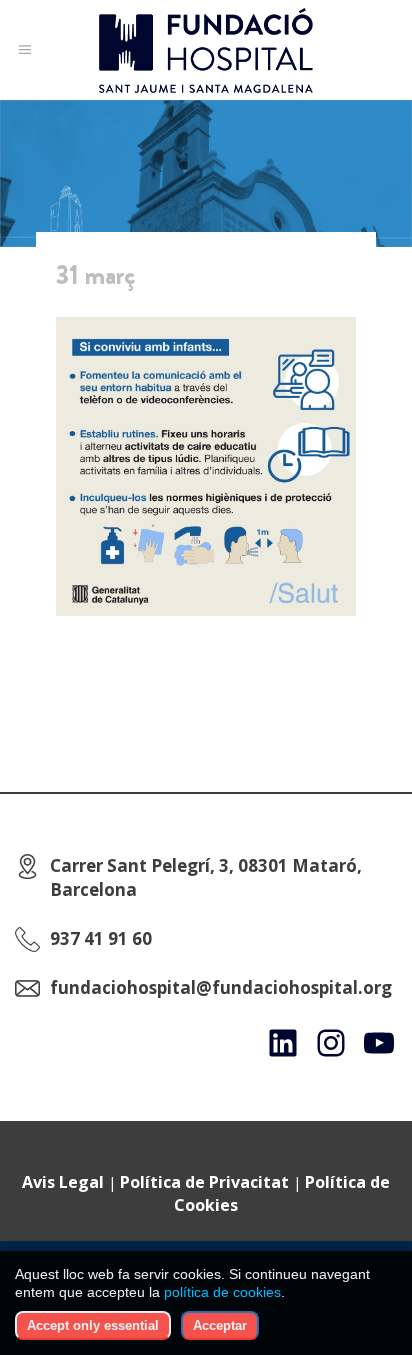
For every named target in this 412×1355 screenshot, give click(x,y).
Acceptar (220, 1325)
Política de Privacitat (204, 1182)
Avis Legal (63, 1182)
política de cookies (222, 1292)
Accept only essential (93, 1325)
